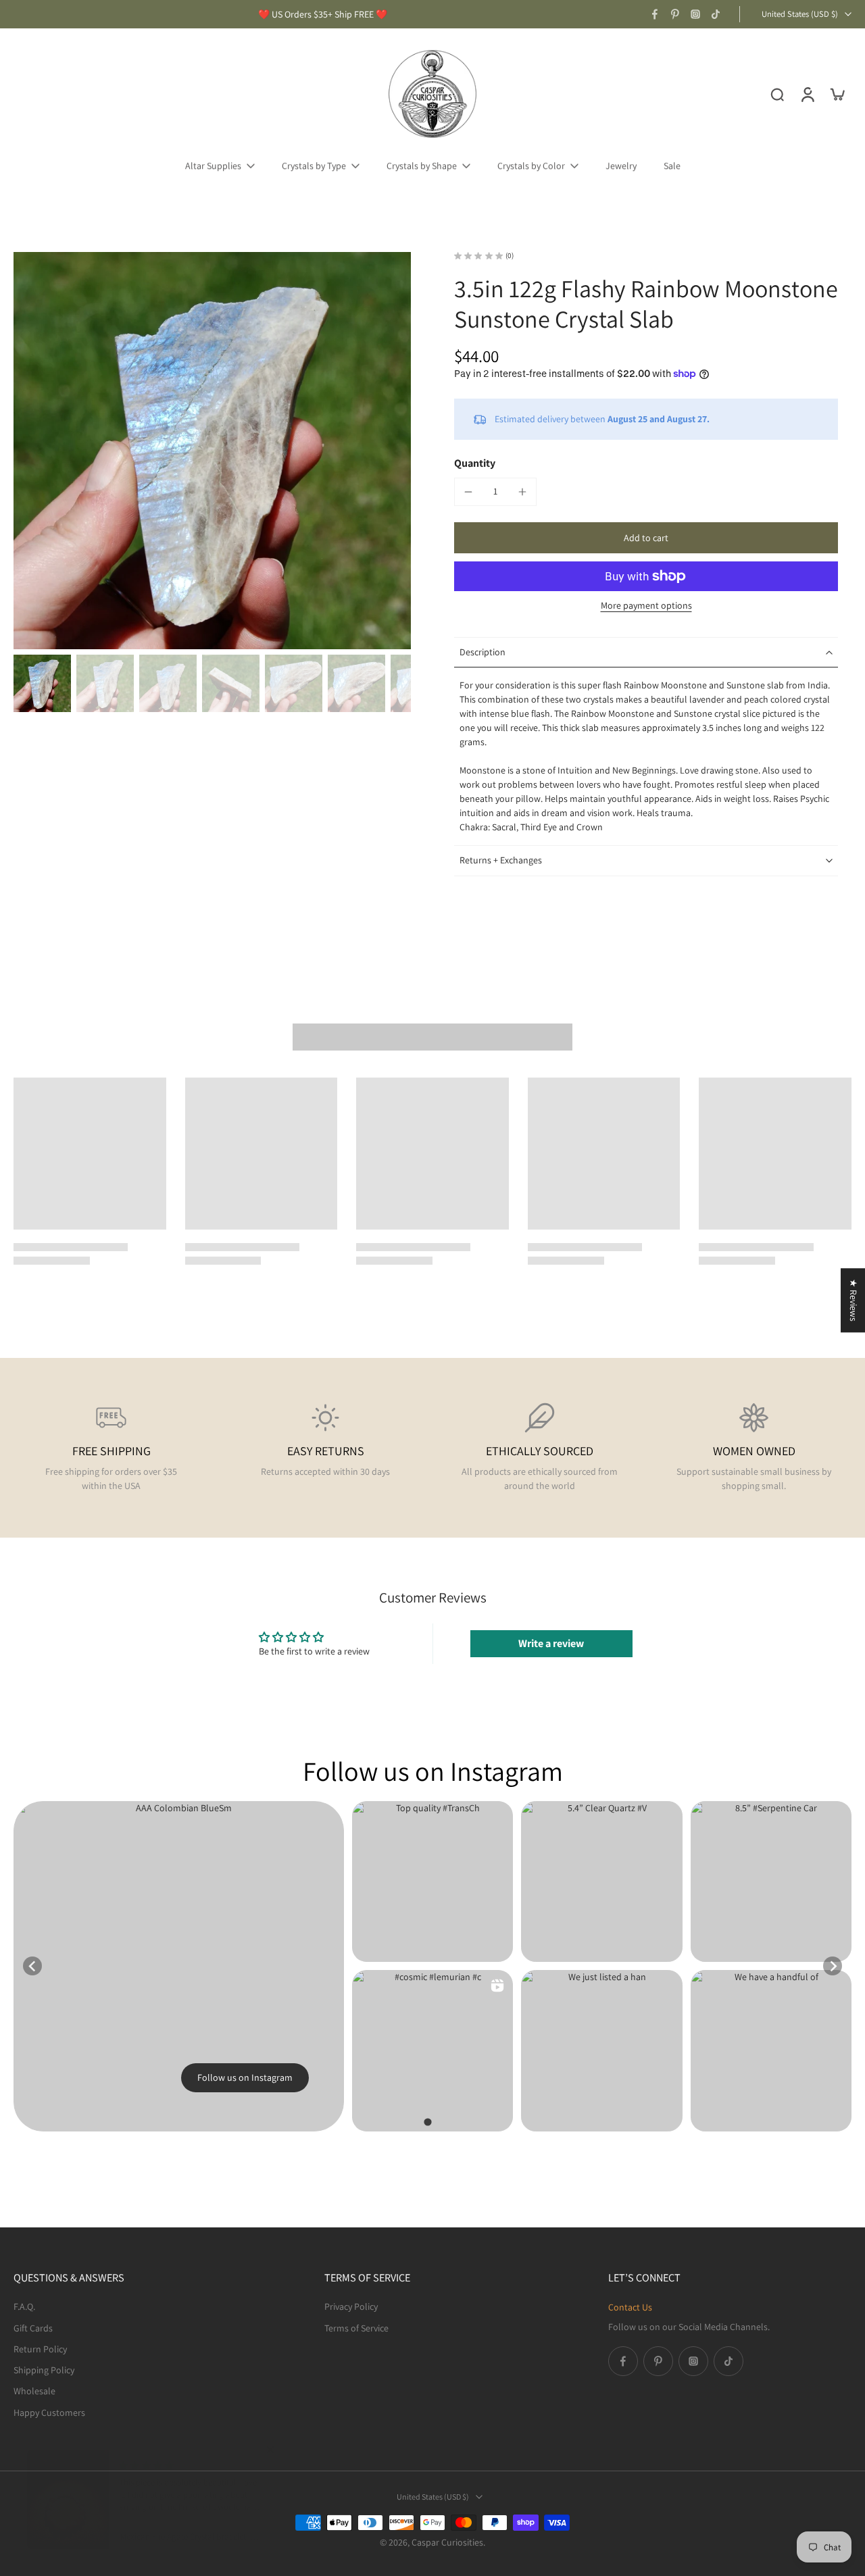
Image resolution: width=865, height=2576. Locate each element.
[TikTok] (716, 14)
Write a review (551, 1643)
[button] (646, 538)
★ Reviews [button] (854, 1300)
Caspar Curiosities (447, 2542)
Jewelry (621, 166)
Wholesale (34, 2391)
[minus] (468, 492)
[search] (777, 94)
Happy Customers (49, 2412)
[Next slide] (833, 1966)
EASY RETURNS (326, 1451)
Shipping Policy (44, 2370)
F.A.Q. (24, 2306)
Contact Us (630, 2307)
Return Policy (40, 2348)
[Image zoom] (212, 451)
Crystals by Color (531, 166)
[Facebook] (655, 14)
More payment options (646, 606)
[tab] (427, 2122)
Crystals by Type (314, 166)
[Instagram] (695, 14)
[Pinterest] (675, 14)
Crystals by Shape (422, 166)
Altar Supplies (213, 166)
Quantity (475, 463)
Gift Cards (33, 2327)
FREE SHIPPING (112, 1451)
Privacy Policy (351, 2306)
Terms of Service (356, 2327)
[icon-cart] (837, 94)
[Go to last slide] (32, 1966)
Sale (672, 166)
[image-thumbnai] (42, 683)
